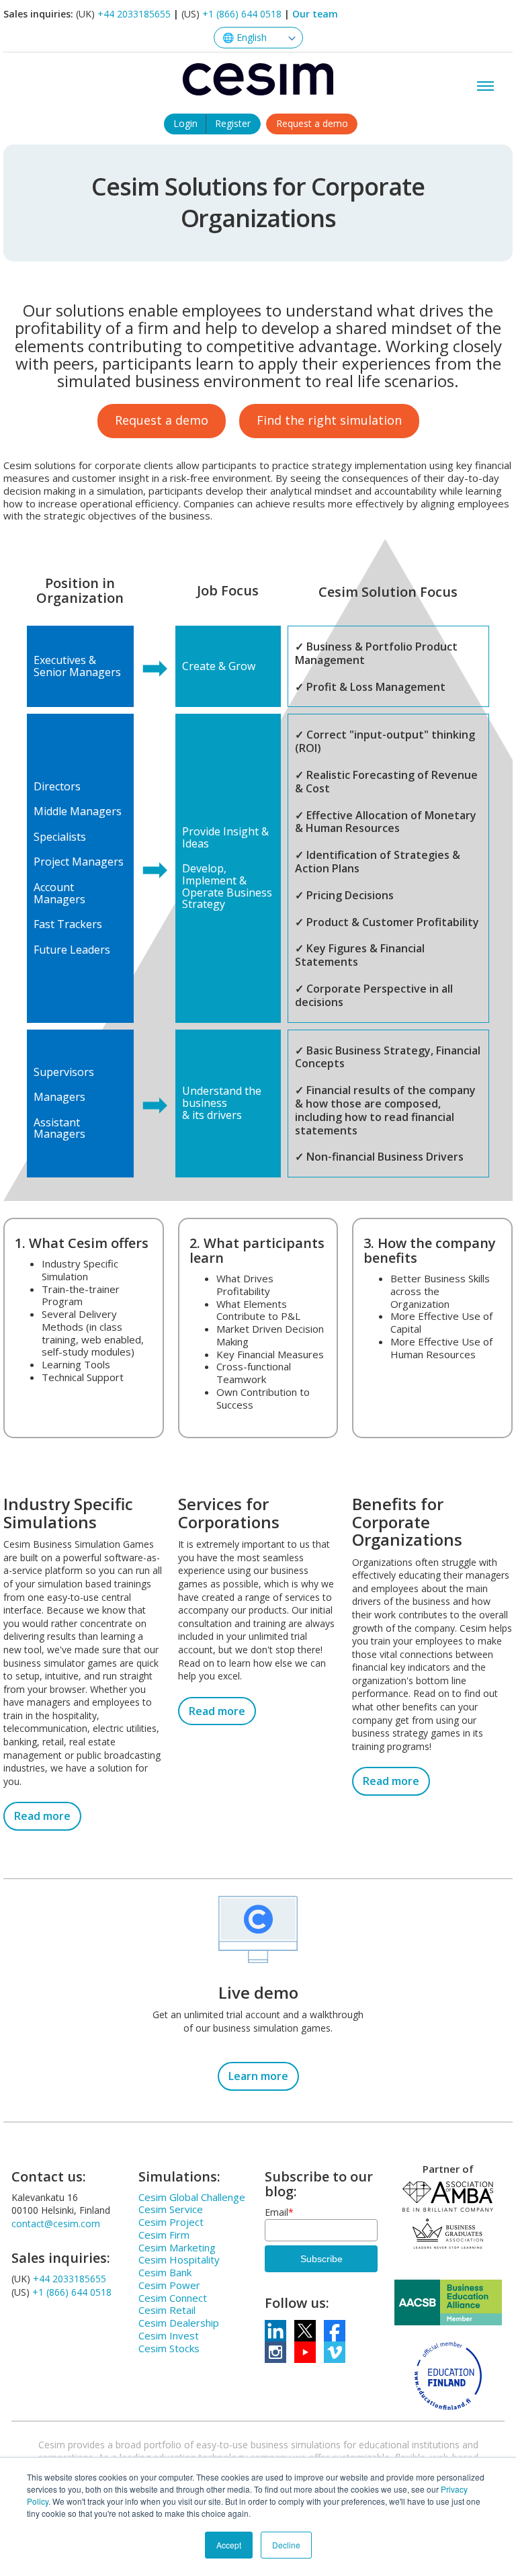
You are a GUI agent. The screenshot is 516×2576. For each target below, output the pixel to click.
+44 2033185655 (134, 14)
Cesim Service (171, 2209)
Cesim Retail (167, 2310)
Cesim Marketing (177, 2247)
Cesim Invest (169, 2335)
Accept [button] (229, 2545)
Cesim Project (171, 2222)
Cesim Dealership (179, 2323)
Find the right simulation (329, 420)
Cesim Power (169, 2285)
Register (233, 123)
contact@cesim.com (56, 2224)
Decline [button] (286, 2545)
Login (185, 123)
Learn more (258, 2076)
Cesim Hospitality (179, 2259)
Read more (42, 1816)
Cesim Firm (164, 2235)
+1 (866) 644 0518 (242, 14)
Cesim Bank (165, 2272)
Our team (315, 14)
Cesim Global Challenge (192, 2197)
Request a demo (312, 123)
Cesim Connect (173, 2298)
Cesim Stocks (169, 2348)
